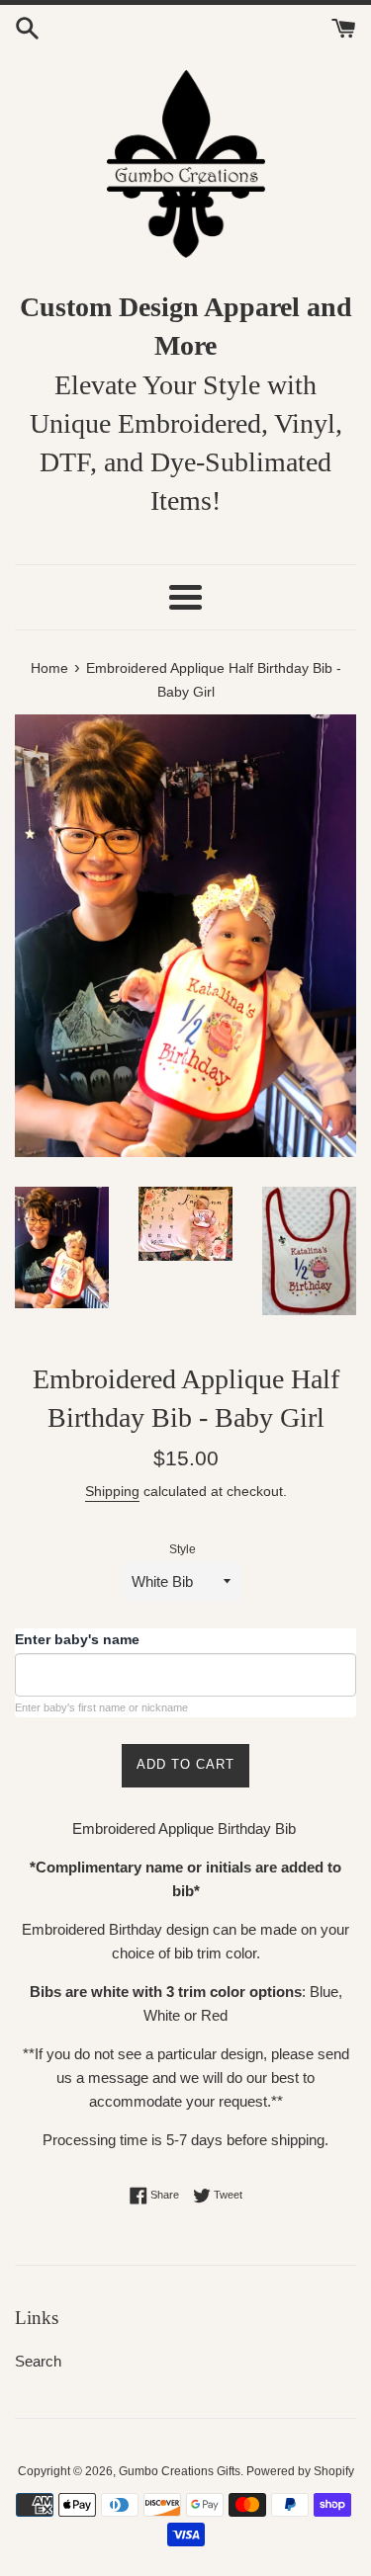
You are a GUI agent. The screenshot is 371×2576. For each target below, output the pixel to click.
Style (183, 1549)
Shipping (112, 1491)
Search (38, 2361)
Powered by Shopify (300, 2471)
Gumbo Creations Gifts (180, 2471)
